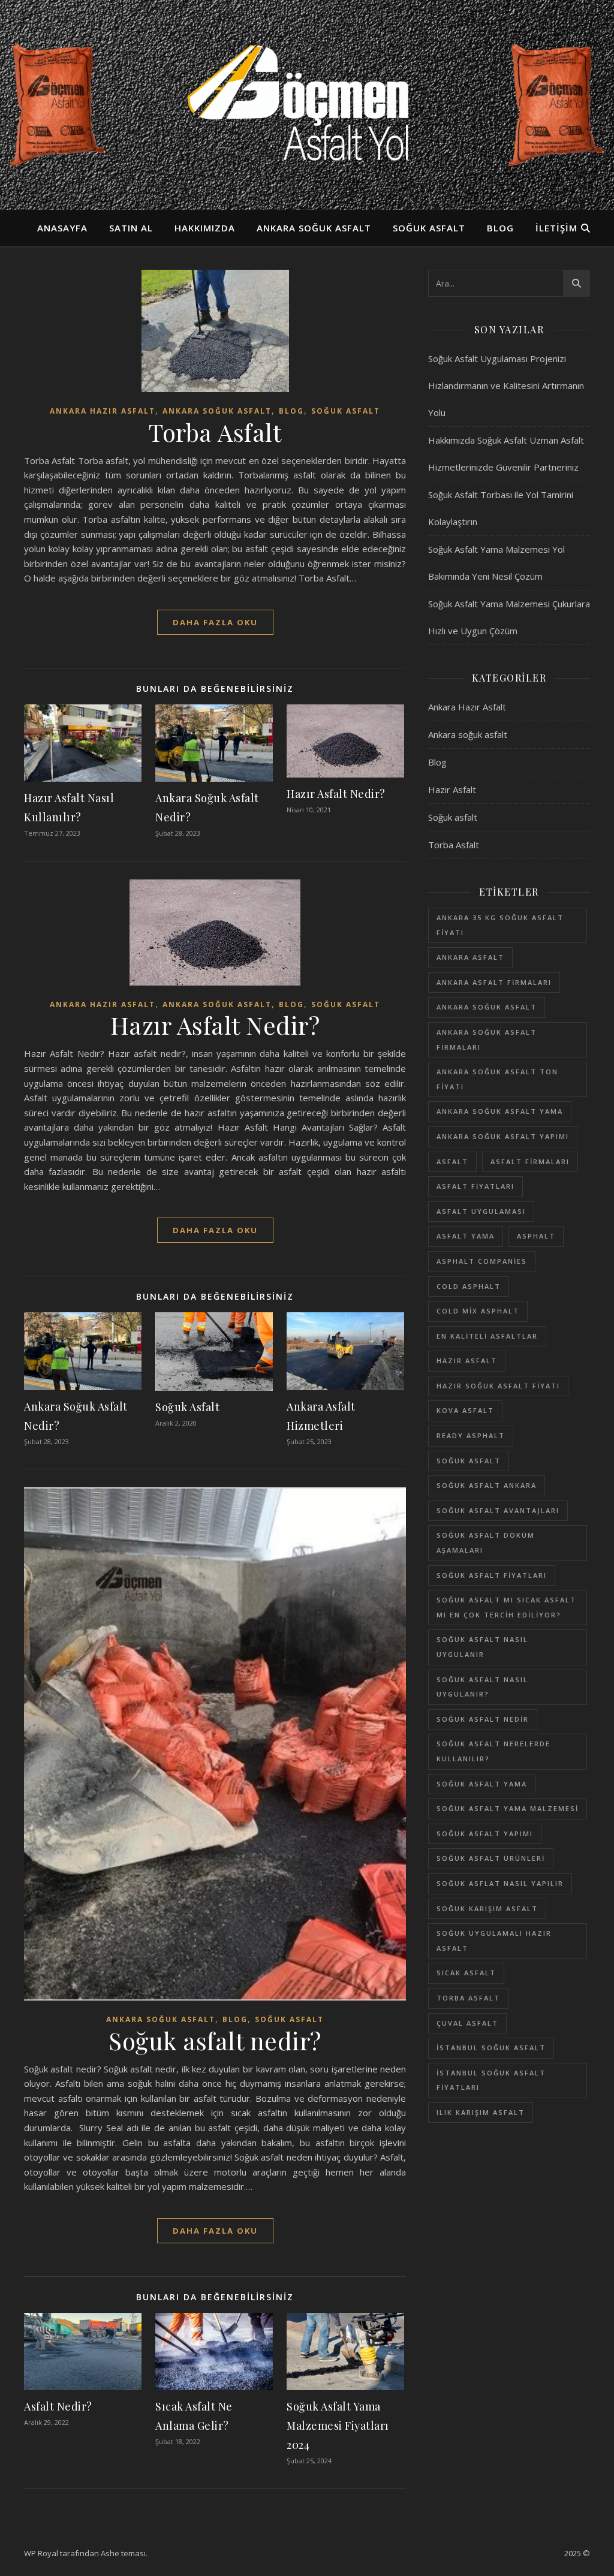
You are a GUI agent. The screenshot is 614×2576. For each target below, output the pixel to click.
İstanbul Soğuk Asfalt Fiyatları (491, 2080)
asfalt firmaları (530, 1162)
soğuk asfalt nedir (483, 1719)
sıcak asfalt (466, 1973)
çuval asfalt (467, 2023)
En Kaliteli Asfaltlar (487, 1336)
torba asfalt (468, 1998)
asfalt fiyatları (475, 1186)
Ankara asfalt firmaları (494, 982)
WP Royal (41, 2553)
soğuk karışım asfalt (487, 1908)
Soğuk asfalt (429, 228)
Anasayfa (62, 228)
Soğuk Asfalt (187, 1407)
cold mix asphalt (478, 1311)
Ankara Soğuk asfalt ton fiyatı (497, 1079)
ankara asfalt (470, 957)
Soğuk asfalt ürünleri (491, 1858)
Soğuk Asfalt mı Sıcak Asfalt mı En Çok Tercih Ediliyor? (506, 1607)
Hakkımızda (205, 228)
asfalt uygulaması (481, 1211)
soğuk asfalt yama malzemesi (508, 1808)
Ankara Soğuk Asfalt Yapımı (503, 1136)
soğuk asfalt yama (482, 1784)
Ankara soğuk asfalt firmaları (487, 1040)
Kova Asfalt (465, 1410)
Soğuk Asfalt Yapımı (485, 1834)
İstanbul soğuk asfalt (491, 2048)
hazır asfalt (467, 1361)
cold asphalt (469, 1286)
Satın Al (131, 228)
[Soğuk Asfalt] (307, 105)
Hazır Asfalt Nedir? (336, 794)
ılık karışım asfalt (481, 2112)
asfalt (452, 1162)
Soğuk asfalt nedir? (215, 2040)
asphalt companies (482, 1261)
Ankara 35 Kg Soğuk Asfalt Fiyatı (500, 925)
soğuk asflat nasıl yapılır (500, 1883)
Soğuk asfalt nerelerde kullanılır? (493, 1751)
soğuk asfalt (469, 1461)
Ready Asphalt (471, 1435)
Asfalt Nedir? (58, 2406)
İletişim (556, 228)
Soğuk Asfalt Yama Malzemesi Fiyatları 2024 (338, 2426)
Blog (500, 228)
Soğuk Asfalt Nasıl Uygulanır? (482, 1687)
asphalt (536, 1236)
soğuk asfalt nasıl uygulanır (482, 1647)
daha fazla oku (215, 622)
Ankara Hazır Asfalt (103, 411)
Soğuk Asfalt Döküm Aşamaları (486, 1542)
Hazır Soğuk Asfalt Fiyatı (498, 1386)
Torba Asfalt (215, 432)
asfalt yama (466, 1236)
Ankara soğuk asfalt (314, 228)
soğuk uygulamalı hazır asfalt (494, 1941)
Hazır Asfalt (452, 790)
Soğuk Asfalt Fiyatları (492, 1575)
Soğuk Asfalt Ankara (487, 1485)
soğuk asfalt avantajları (498, 1510)
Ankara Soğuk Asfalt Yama (500, 1111)
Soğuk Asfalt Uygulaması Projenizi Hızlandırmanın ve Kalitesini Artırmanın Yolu (506, 385)
